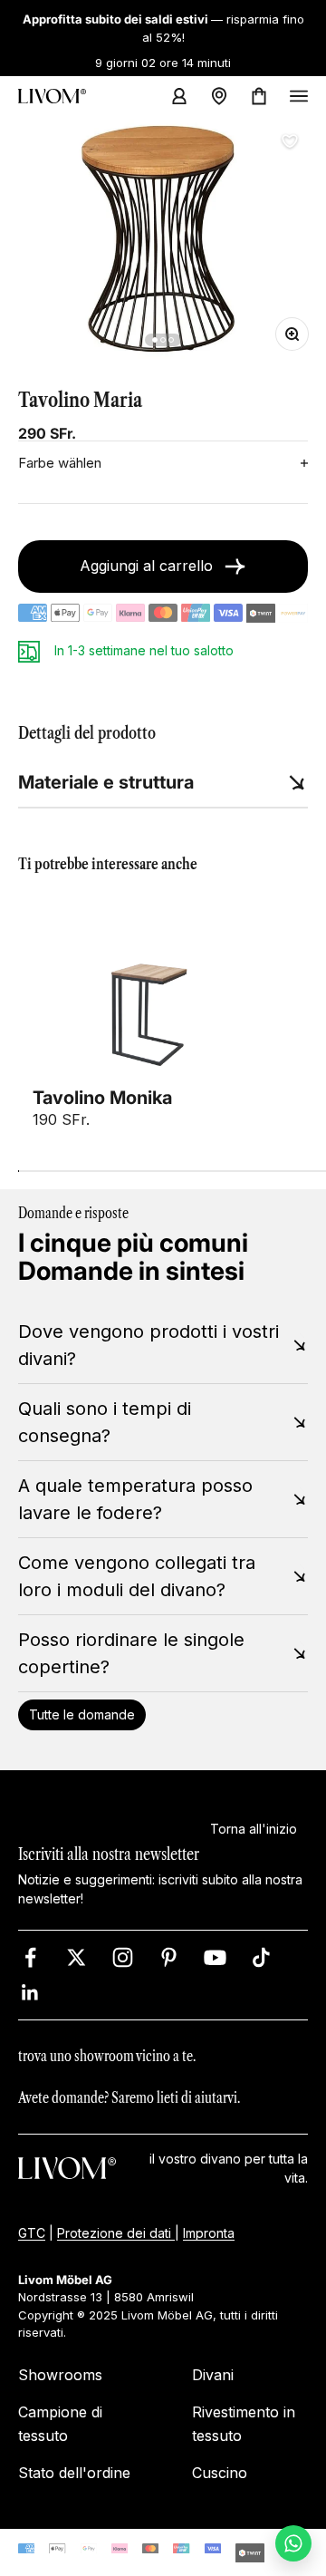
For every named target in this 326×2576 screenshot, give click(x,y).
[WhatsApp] (293, 2543)
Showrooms (60, 2375)
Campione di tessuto (60, 2424)
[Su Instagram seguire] (123, 1957)
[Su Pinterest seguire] (169, 1957)
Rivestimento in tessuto (244, 2424)
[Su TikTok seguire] (261, 1957)
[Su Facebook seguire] (30, 1957)
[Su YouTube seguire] (215, 1957)
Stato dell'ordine (74, 2473)
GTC (32, 2233)
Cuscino (220, 2473)
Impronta (209, 2233)
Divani (213, 2375)
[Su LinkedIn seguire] (30, 1993)
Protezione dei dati (116, 2233)
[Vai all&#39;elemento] (155, 340)
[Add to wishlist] (290, 141)
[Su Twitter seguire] (77, 1957)
